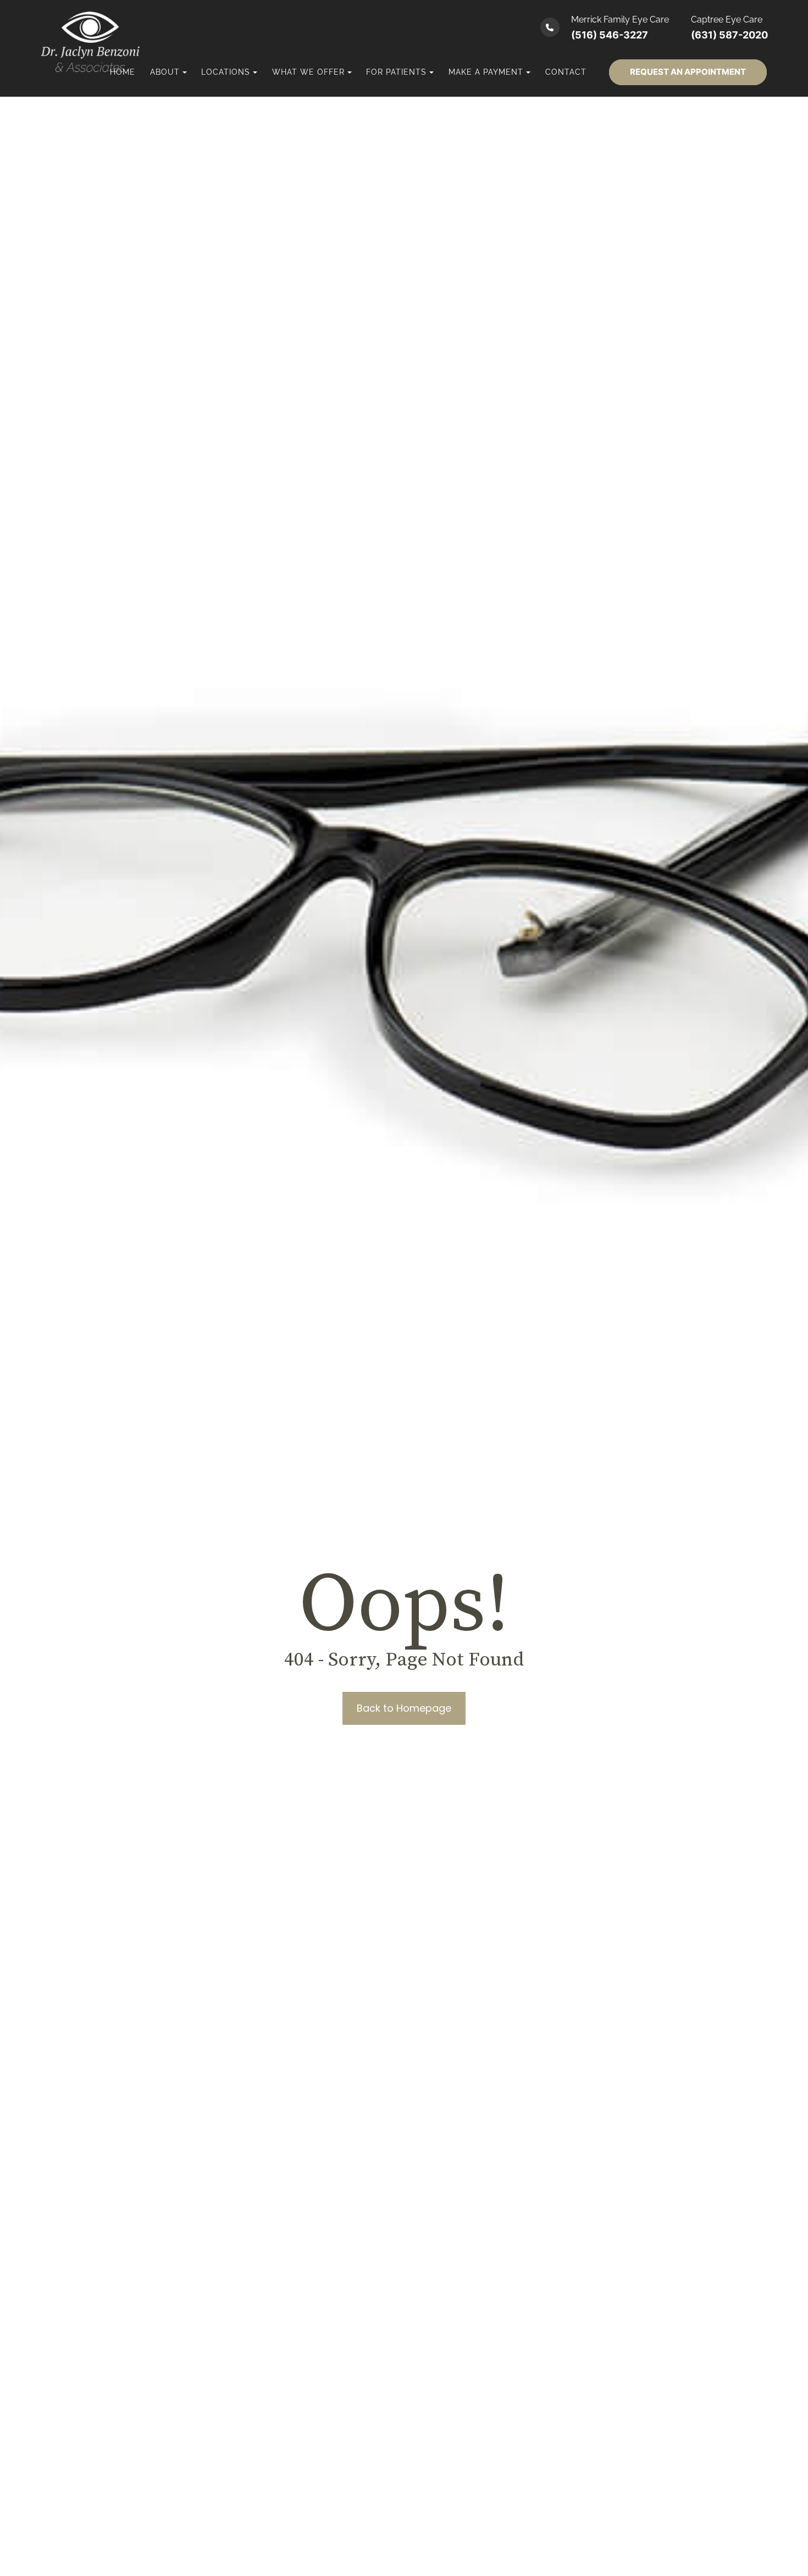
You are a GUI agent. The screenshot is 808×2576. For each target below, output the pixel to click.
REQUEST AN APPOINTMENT (688, 72)
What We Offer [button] (308, 72)
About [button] (165, 72)
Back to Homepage (404, 1708)
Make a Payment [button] (486, 72)
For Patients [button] (396, 72)
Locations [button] (226, 72)
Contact (566, 72)
